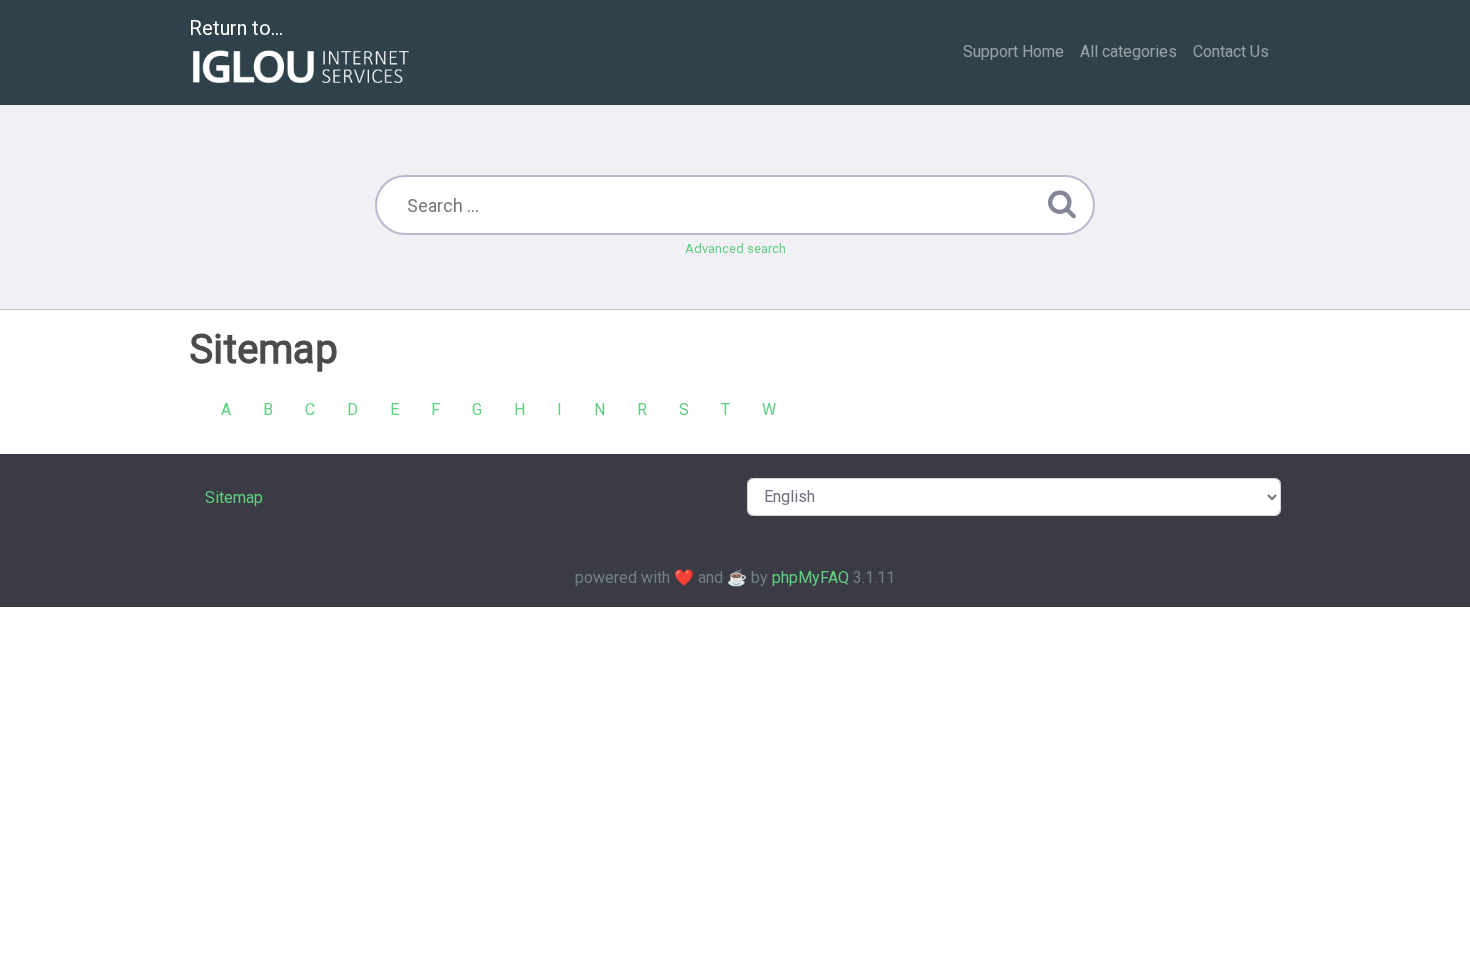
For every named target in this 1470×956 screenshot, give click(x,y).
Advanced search (735, 248)
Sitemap (234, 497)
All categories (1128, 51)
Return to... (236, 28)
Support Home (1013, 51)
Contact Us (1231, 51)
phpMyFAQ (810, 577)
